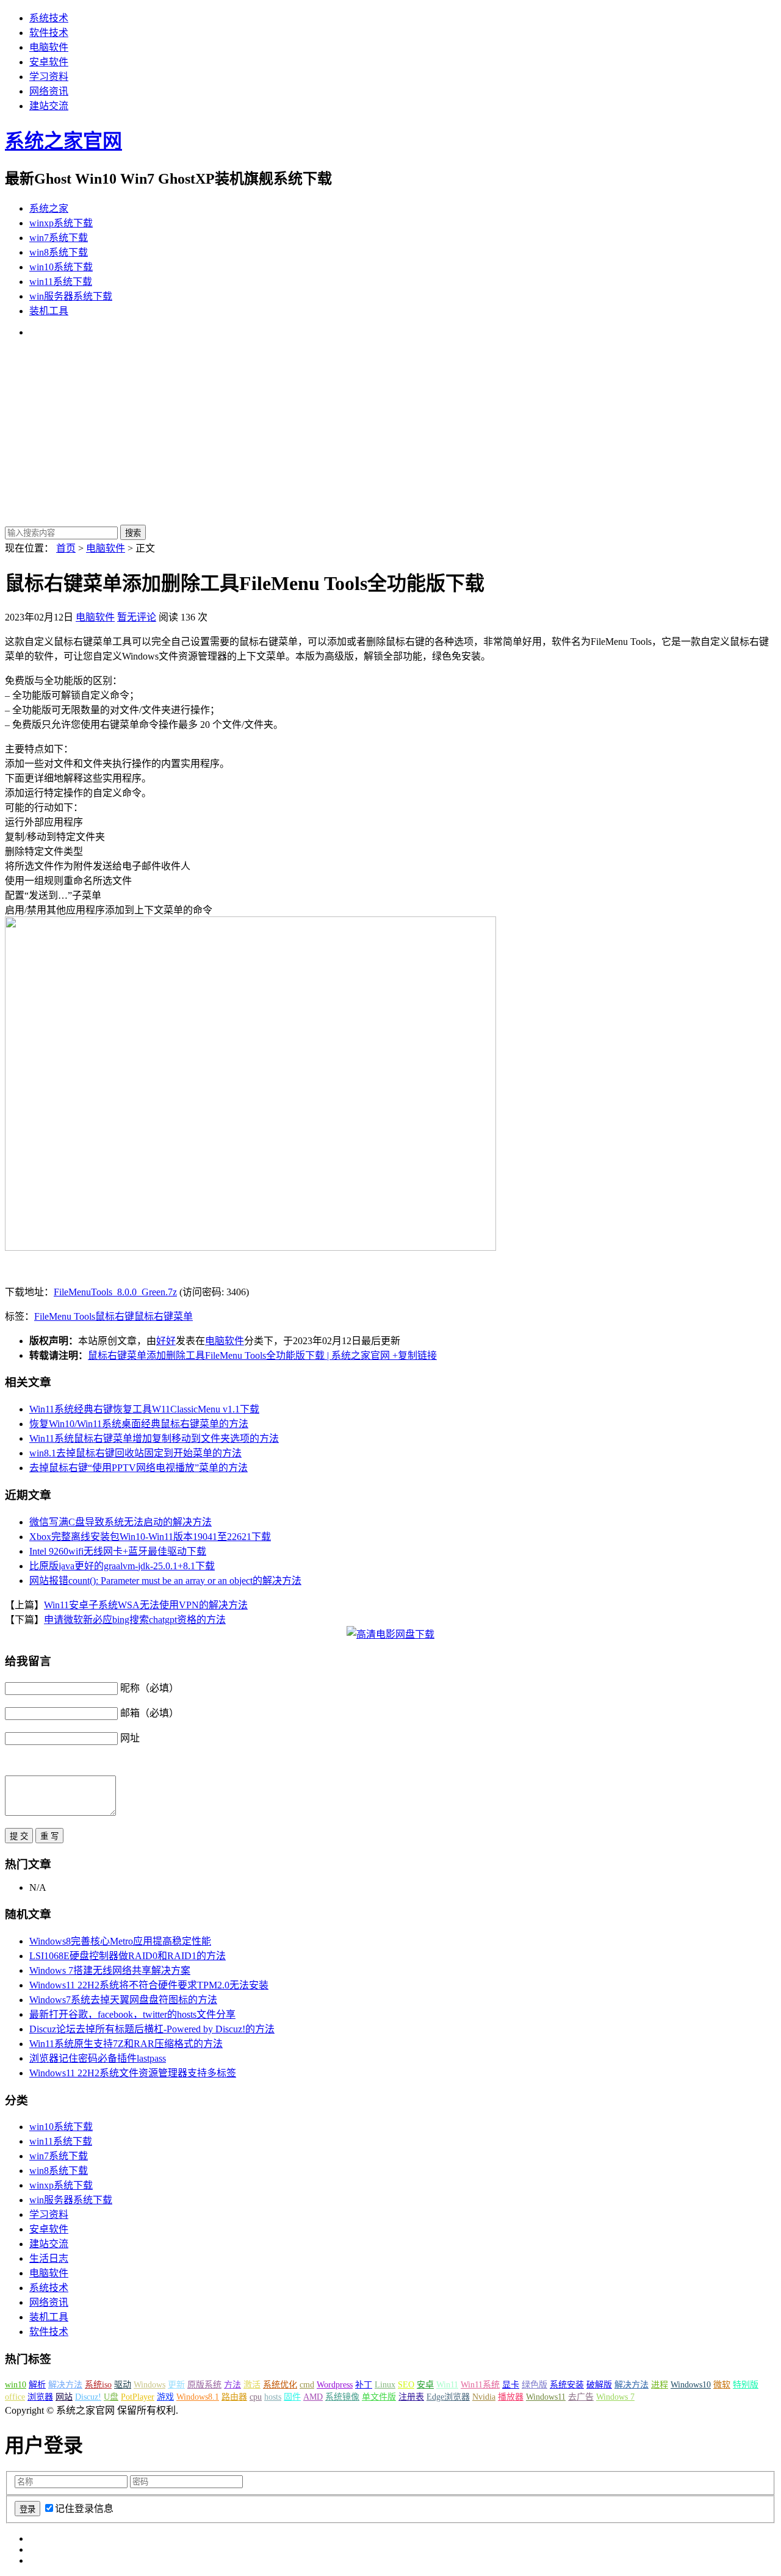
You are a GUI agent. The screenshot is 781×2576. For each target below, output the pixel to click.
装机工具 (49, 311)
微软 (722, 2385)
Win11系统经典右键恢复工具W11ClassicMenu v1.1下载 (144, 1409)
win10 (16, 2385)
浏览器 (40, 2397)
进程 (660, 2385)
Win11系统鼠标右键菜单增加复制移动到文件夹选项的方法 (154, 1438)
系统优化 (280, 2385)
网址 (130, 1738)
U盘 (111, 2397)
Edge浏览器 (448, 2397)
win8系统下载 (59, 252)
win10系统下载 (61, 267)
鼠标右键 (115, 1316)
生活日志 (49, 2258)
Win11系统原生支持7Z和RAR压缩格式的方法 (126, 2044)
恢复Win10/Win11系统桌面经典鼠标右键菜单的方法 (139, 1424)
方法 (232, 2385)
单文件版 (379, 2397)
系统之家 (49, 208)
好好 (166, 1341)
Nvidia (484, 2397)
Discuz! (88, 2397)
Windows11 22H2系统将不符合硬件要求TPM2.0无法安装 (149, 1985)
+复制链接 (413, 1355)
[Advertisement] (390, 433)
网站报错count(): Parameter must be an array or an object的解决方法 (165, 1581)
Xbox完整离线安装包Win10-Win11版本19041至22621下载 (150, 1537)
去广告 (581, 2397)
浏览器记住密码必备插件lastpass (98, 2058)
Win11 (447, 2385)
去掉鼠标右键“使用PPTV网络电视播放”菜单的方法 (139, 1468)
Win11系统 (480, 2385)
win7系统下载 (59, 238)
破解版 (599, 2385)
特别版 (746, 2385)
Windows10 (691, 2385)
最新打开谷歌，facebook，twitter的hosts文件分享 (132, 2014)
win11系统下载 (61, 282)
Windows (149, 2385)
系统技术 (49, 18)
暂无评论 (137, 617)
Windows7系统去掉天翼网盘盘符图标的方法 (123, 2000)
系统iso (98, 2385)
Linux (385, 2385)
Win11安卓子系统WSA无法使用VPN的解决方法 (146, 1605)
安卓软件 (49, 62)
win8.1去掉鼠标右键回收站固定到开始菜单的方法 (135, 1453)
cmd (307, 2385)
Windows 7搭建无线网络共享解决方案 (110, 1970)
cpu (256, 2397)
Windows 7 (615, 2397)
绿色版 (534, 2385)
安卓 (425, 2385)
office (15, 2397)
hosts (273, 2397)
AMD (313, 2397)
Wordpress (335, 2385)
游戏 (165, 2397)
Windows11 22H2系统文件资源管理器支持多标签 (133, 2073)
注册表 (411, 2397)
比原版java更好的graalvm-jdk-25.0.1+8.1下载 (122, 1566)
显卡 (511, 2385)
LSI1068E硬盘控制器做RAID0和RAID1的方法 (128, 1956)
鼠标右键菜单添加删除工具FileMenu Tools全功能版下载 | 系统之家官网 (239, 1355)
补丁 (364, 2385)
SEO (406, 2385)
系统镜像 (342, 2397)
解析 (37, 2385)
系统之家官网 (63, 141)
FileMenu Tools (65, 1316)
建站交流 (49, 106)
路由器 (234, 2397)
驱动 (123, 2385)
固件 (292, 2397)
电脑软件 (49, 47)
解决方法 (65, 2385)
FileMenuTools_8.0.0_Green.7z (115, 1292)
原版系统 (204, 2385)
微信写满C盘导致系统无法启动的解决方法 (121, 1522)
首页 (66, 548)
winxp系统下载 (61, 223)
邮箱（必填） (149, 1713)
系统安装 (567, 2385)
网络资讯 (49, 91)
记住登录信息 (84, 2509)
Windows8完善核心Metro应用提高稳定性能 (120, 1941)
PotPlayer (138, 2397)
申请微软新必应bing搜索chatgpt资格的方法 (135, 1620)
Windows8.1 (198, 2397)
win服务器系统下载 (71, 296)
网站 (64, 2397)
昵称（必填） (149, 1688)
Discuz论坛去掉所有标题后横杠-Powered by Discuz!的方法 (152, 2029)
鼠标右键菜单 (164, 1316)
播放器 (511, 2397)
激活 (252, 2385)
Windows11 (546, 2397)
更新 (176, 2385)
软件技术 (49, 33)
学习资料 (49, 77)
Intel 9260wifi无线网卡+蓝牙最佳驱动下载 (118, 1551)
